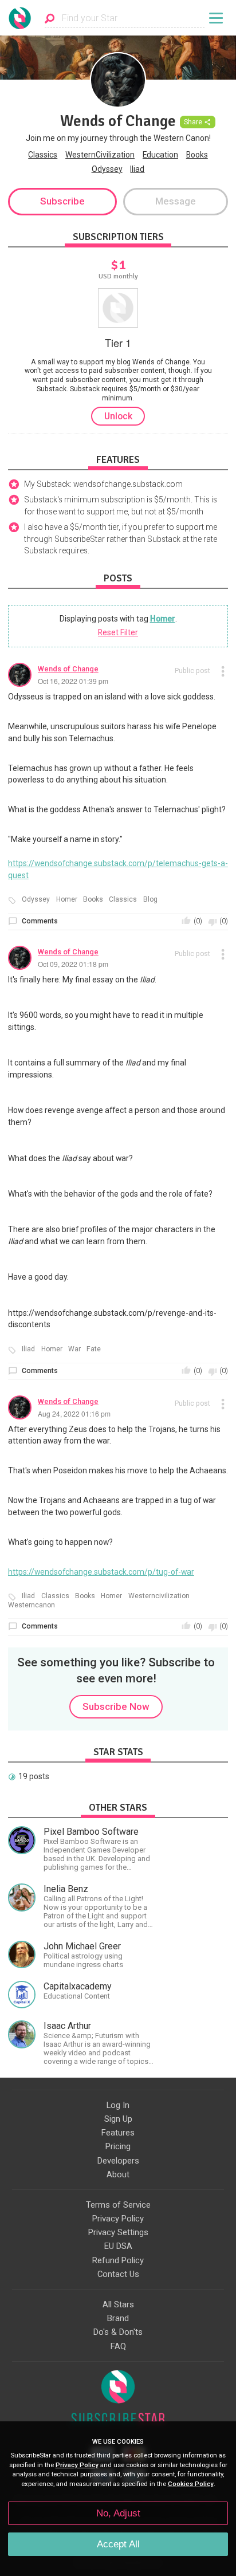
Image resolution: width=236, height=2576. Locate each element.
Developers (118, 2161)
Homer (163, 619)
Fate (94, 1349)
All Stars (118, 2304)
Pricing (118, 2146)
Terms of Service (118, 2205)
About (118, 2174)
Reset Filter (118, 632)
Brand (118, 2318)
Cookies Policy (191, 2484)
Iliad (137, 169)
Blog (150, 900)
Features (118, 2133)
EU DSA (118, 2246)
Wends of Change (68, 669)
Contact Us (118, 2274)
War (74, 1349)
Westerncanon (32, 1605)
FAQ (118, 2346)
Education (160, 155)
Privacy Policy (118, 2219)
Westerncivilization (159, 1596)
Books (197, 155)
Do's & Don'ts (118, 2332)
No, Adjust (118, 2513)
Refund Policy (118, 2260)
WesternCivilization (100, 155)
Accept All (118, 2544)
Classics (43, 155)
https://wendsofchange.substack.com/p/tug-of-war (101, 1572)
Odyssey (107, 169)
